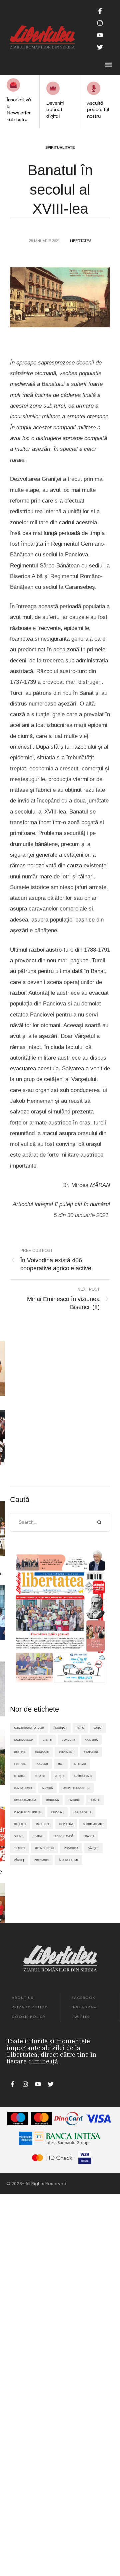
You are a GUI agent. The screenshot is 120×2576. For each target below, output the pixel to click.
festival (20, 1764)
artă (80, 1728)
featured (91, 1752)
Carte (47, 1740)
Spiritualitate (60, 147)
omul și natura (25, 1800)
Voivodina (71, 1848)
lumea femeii (23, 1788)
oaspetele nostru (76, 1788)
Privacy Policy (29, 2007)
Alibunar (60, 1728)
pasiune (74, 1800)
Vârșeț (19, 1860)
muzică (47, 1788)
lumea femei (83, 1776)
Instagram (84, 2007)
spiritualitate (93, 1824)
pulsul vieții (82, 1812)
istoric (19, 1776)
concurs (68, 1740)
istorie (40, 1776)
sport (18, 1836)
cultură (91, 1740)
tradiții (19, 1848)
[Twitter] (100, 47)
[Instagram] (100, 23)
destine (20, 1752)
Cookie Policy (29, 2017)
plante (95, 1800)
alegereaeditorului (29, 1728)
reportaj (66, 1824)
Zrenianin (41, 1860)
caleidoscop (23, 1740)
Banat (98, 1728)
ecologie (42, 1752)
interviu (80, 1764)
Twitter (81, 2017)
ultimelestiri (44, 1848)
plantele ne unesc (28, 1812)
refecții (20, 1824)
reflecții (43, 1824)
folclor (42, 1764)
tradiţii (89, 1836)
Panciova (52, 1800)
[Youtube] (100, 35)
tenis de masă (63, 1836)
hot (61, 1764)
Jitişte (60, 1776)
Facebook (83, 1998)
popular (57, 1812)
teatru (38, 1836)
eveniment (66, 1752)
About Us (23, 1998)
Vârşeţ (93, 1848)
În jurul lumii (68, 1860)
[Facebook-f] (100, 11)
